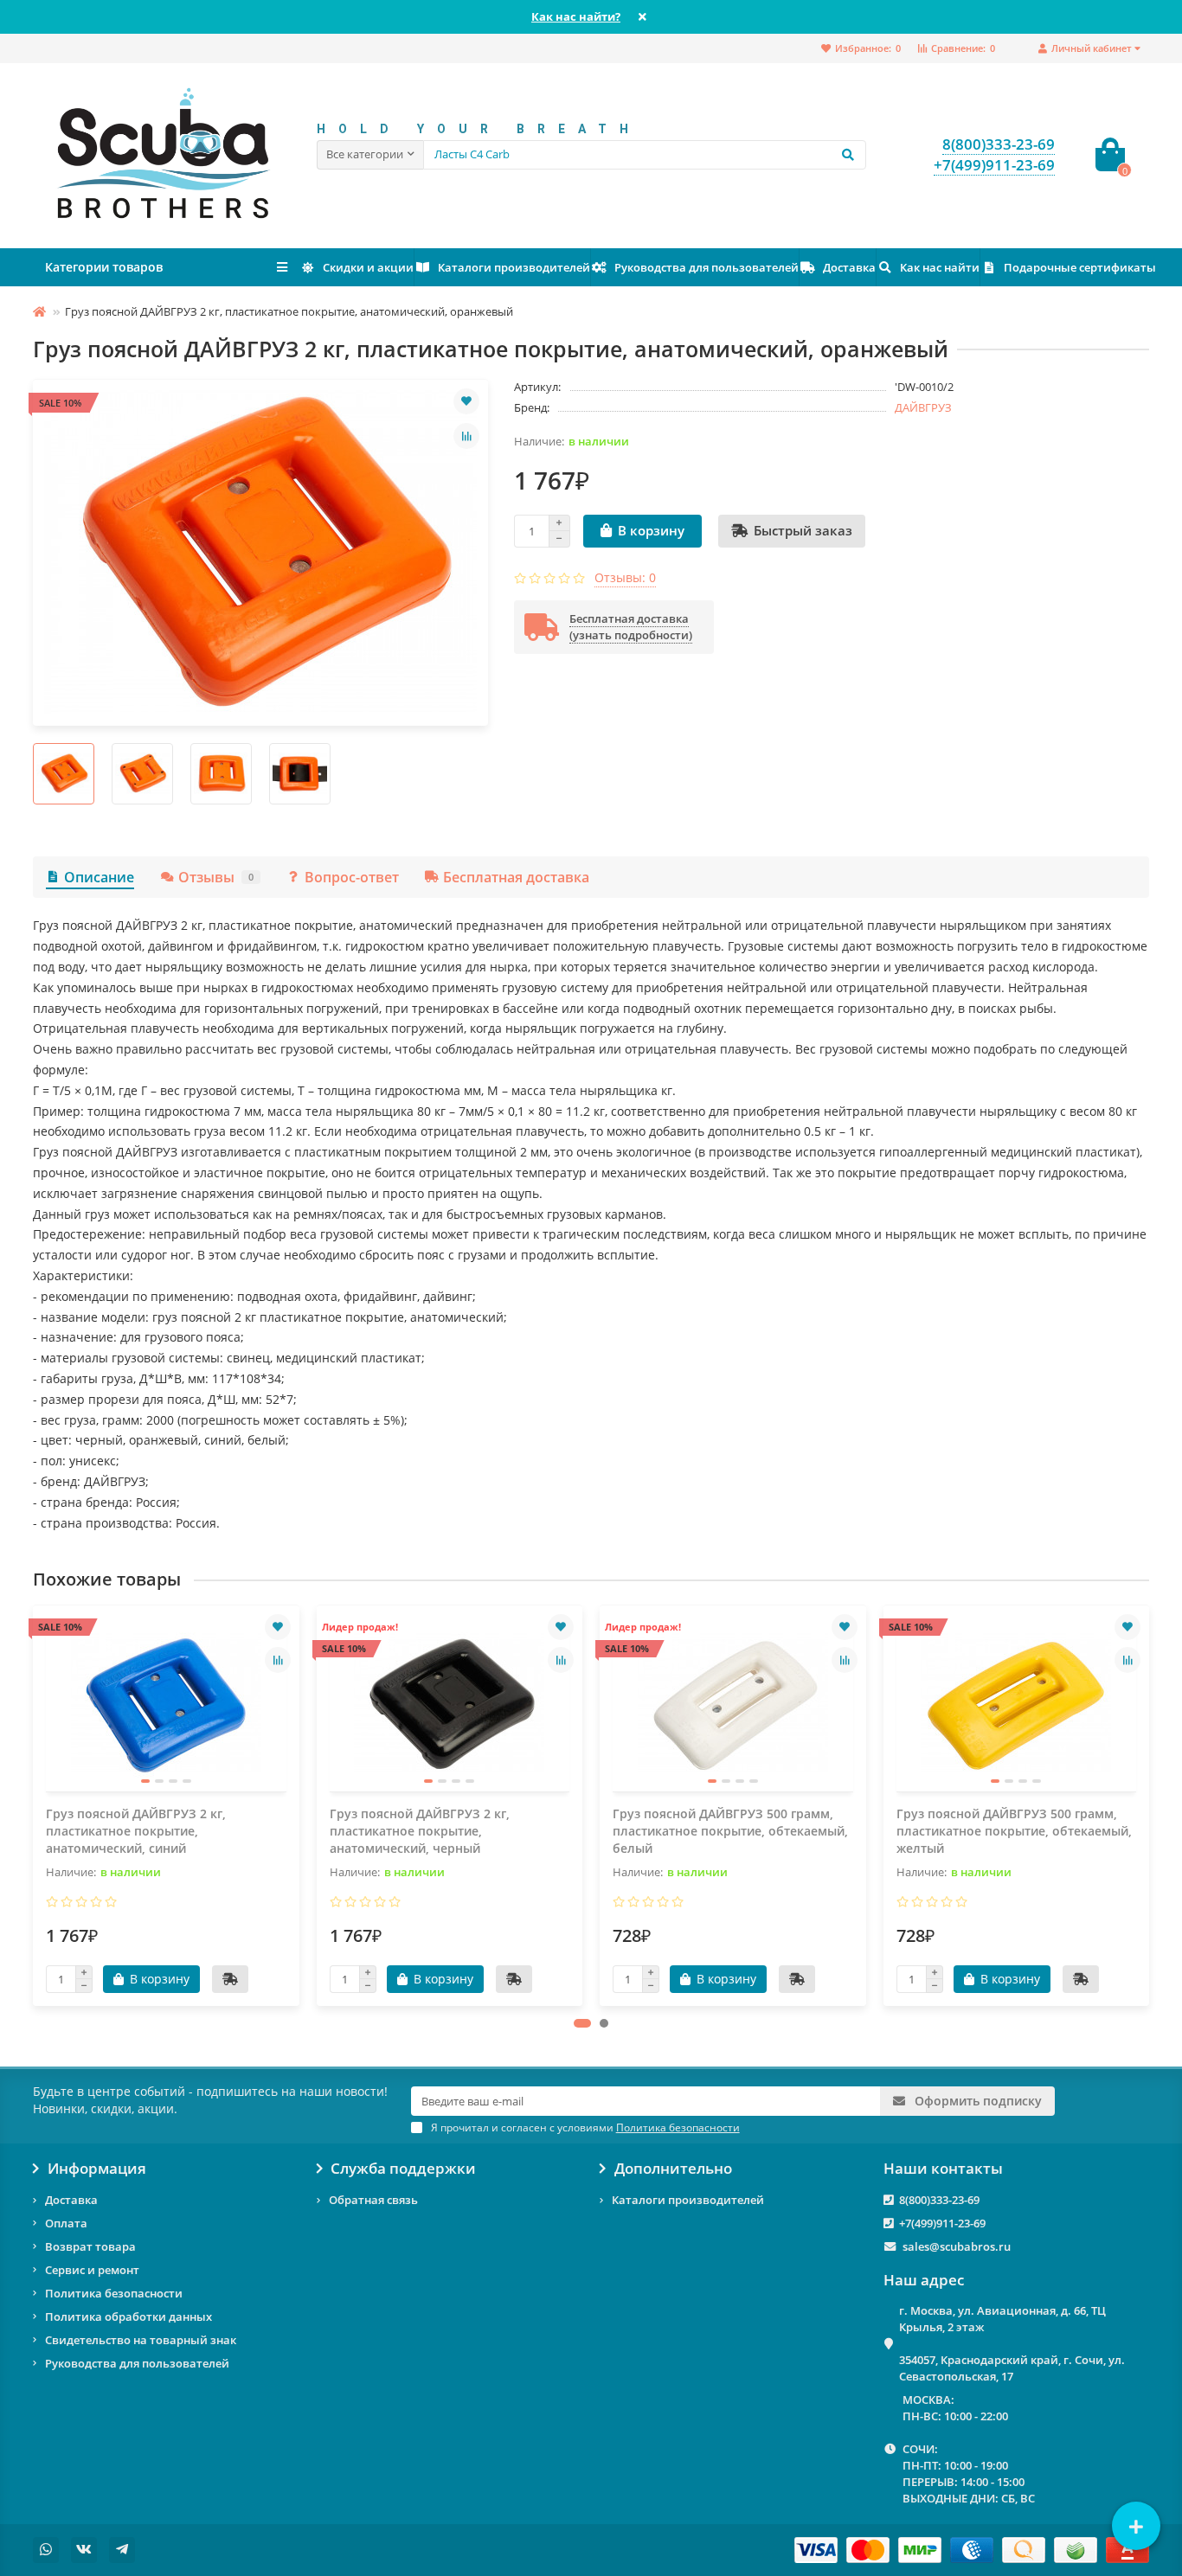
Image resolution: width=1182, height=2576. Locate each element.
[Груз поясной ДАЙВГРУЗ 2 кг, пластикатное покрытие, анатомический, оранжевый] (260, 553)
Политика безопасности (114, 2293)
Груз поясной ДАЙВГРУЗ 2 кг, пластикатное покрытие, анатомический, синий (136, 1831)
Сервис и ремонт (92, 2270)
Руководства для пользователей (707, 267)
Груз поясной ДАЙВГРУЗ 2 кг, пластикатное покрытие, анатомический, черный (420, 1831)
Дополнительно (673, 2169)
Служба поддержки (403, 2169)
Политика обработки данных (128, 2316)
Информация (97, 2169)
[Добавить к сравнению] (466, 436)
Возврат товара (90, 2246)
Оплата (66, 2223)
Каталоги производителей (514, 267)
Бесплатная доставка (516, 877)
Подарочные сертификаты (1080, 267)
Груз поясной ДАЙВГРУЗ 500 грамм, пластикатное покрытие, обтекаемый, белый (730, 1831)
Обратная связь (373, 2200)
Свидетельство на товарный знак (141, 2340)
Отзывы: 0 (625, 577)
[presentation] (35, 1805)
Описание (99, 877)
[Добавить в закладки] (466, 401)
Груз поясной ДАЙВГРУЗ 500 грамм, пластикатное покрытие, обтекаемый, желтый (1014, 1831)
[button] (582, 2023)
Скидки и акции (368, 267)
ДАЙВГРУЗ (923, 407)
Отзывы (216, 877)
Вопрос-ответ (352, 877)
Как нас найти (940, 267)
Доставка (849, 267)
